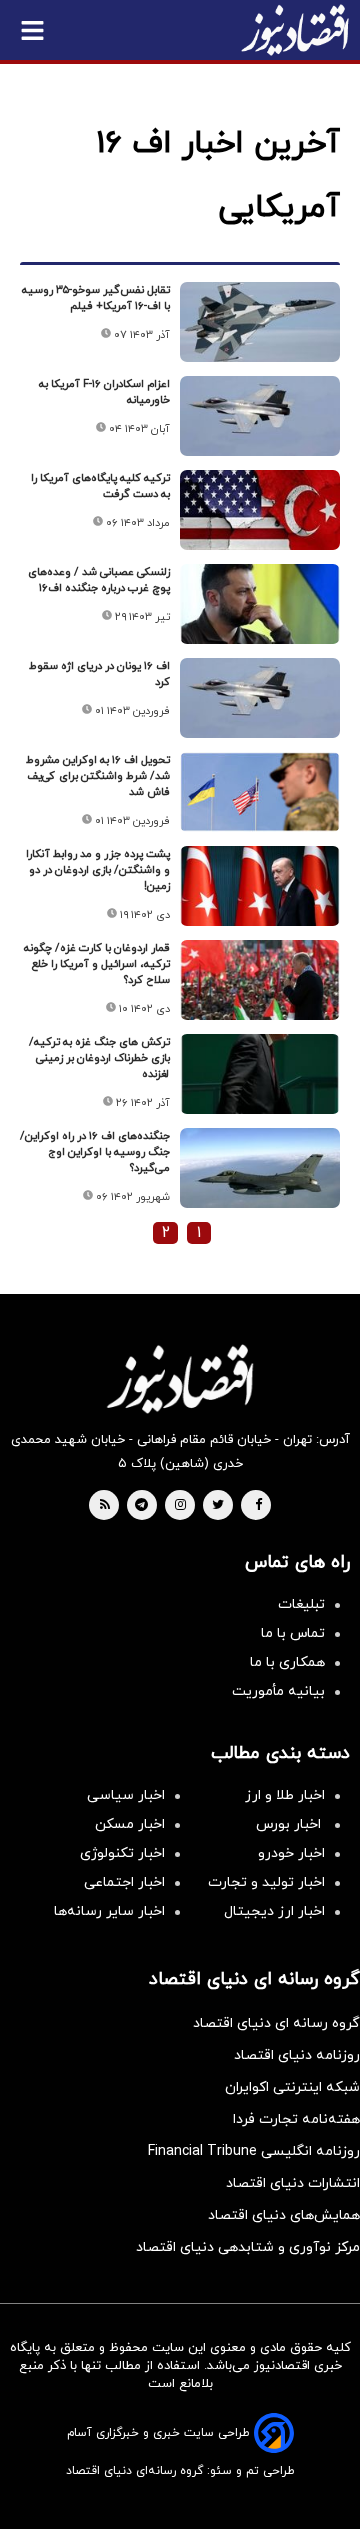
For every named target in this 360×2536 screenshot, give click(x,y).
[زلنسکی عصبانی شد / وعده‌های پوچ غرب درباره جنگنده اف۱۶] (260, 604)
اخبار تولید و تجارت (266, 1882)
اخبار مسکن (130, 1824)
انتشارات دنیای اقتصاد (293, 2183)
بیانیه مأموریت (278, 1691)
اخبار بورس (290, 1824)
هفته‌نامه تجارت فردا (296, 2119)
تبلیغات (301, 1604)
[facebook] (258, 1506)
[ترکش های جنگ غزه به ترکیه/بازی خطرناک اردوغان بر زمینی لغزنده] (260, 1074)
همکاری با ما (287, 1662)
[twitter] (218, 1506)
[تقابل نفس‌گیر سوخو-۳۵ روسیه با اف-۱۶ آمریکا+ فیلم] (260, 322)
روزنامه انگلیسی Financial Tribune (254, 2151)
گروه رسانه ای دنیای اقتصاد (276, 2023)
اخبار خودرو (291, 1853)
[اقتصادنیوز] (180, 1379)
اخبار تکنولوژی (122, 1853)
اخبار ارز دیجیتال (274, 1911)
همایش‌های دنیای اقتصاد (284, 2215)
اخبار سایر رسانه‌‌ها (109, 1911)
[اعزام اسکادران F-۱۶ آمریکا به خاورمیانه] (260, 416)
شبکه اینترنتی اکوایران (292, 2087)
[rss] (105, 1506)
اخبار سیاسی (126, 1795)
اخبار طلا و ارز (285, 1795)
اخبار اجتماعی (124, 1882)
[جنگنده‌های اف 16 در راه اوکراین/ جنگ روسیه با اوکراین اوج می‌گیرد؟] (260, 1168)
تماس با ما (293, 1633)
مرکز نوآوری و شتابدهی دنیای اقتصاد (248, 2247)
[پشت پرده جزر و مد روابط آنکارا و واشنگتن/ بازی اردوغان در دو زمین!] (260, 886)
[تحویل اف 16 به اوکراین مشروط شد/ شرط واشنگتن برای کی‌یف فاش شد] (260, 792)
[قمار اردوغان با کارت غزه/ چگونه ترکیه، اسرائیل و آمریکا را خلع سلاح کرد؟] (260, 980)
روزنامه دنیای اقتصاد (297, 2055)
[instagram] (180, 1506)
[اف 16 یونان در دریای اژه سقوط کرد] (260, 698)
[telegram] (141, 1506)
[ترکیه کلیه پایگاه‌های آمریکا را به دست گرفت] (260, 510)
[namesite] (295, 30)
